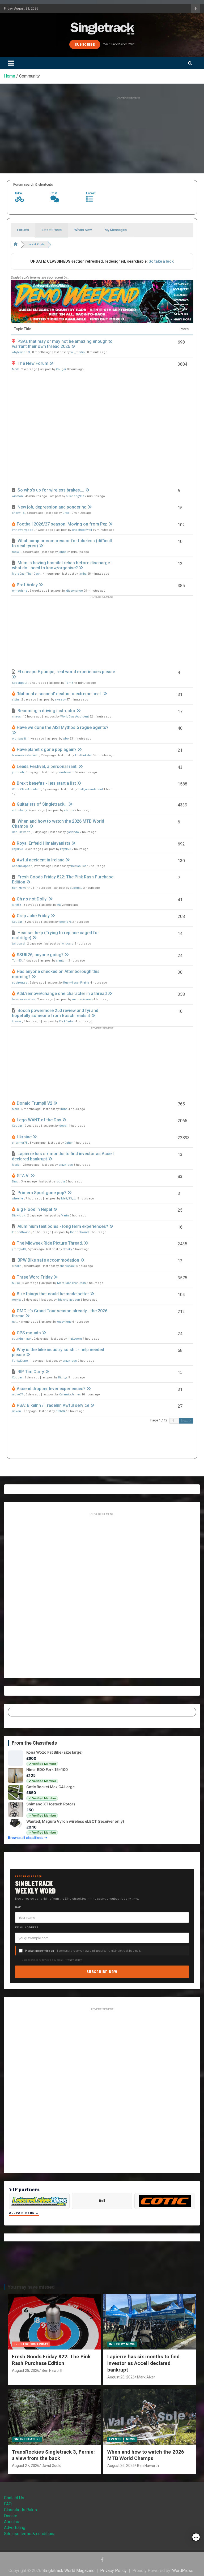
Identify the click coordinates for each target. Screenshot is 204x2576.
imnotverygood (23, 530)
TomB (69, 683)
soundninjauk (22, 1339)
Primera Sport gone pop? (42, 1193)
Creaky (67, 1249)
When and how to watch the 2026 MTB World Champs (146, 2455)
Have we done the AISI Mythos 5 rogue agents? (63, 727)
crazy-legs (66, 1165)
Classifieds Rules (20, 2510)
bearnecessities (23, 999)
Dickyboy (18, 1216)
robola (60, 1182)
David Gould (52, 2466)
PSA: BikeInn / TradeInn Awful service (53, 1405)
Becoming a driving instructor (46, 711)
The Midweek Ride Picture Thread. (50, 1243)
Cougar (61, 369)
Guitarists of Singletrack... (42, 804)
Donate (11, 2516)
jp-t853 (16, 905)
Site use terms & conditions (30, 2534)
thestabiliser (79, 866)
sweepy (60, 700)
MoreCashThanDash (26, 574)
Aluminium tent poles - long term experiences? (63, 1226)
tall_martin (78, 352)
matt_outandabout (90, 789)
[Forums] (16, 244)
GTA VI (23, 1176)
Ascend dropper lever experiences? (51, 1389)
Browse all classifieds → (28, 1838)
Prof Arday (27, 585)
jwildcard (18, 944)
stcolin (17, 1266)
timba (83, 574)
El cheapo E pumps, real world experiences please (66, 672)
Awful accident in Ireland (41, 860)
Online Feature (27, 2439)
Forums (23, 230)
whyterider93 (21, 352)
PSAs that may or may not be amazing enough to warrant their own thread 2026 (62, 344)
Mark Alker (146, 2377)
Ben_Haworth (21, 832)
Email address (27, 1927)
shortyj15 (18, 513)
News (131, 2439)
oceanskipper (22, 866)
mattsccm (75, 1339)
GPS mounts (29, 1333)
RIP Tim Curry (31, 1372)
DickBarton (67, 1021)
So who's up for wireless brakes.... (51, 490)
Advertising (15, 2528)
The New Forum (33, 363)
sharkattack (67, 1266)
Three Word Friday (35, 1277)
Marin (65, 1216)
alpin (15, 700)
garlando (73, 832)
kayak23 (17, 849)
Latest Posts (52, 230)
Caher (69, 1143)
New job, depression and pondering (52, 507)
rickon (16, 1411)
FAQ (8, 2504)
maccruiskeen (82, 999)
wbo (66, 739)
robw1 (16, 552)
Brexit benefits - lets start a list (46, 783)
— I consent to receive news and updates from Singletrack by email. (83, 1951)
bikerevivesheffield (25, 755)
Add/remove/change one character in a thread (62, 994)
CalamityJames (70, 1394)
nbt (14, 1322)
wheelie (18, 1199)
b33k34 (60, 1411)
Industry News (122, 2344)
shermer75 (20, 1143)
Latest (91, 193)
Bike (18, 193)
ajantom (62, 961)
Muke (16, 1283)
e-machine (20, 591)
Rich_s (63, 1377)
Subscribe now (102, 1971)
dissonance (75, 591)
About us (12, 2522)
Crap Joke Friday (33, 916)
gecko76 (65, 922)
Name (19, 1907)
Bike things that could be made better (53, 1294)
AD (59, 905)
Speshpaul (20, 683)
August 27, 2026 (26, 2466)
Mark (15, 369)
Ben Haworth (53, 2370)
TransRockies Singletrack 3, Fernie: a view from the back (53, 2455)
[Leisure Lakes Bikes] (39, 2201)
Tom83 (17, 961)
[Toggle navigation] (11, 63)
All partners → (24, 2213)
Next (185, 1421)
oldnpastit (19, 739)
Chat (54, 193)
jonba (62, 552)
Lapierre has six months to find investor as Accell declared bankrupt (143, 2363)
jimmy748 (19, 1249)
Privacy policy (73, 1960)
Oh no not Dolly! (32, 899)
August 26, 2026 (121, 2466)
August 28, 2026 (26, 2370)
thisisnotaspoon (69, 1300)
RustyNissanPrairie (76, 983)
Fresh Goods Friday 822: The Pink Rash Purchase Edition (51, 2360)
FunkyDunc (20, 1361)
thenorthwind (21, 1232)
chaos (16, 717)
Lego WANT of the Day (39, 1120)
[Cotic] (165, 2201)
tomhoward (66, 772)
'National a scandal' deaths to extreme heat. (59, 694)
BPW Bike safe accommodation (48, 1260)
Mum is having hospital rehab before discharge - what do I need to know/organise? (62, 565)
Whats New (83, 230)
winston (17, 496)
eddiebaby (19, 810)
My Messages (116, 230)
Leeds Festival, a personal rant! (47, 766)
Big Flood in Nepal (34, 1209)
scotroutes (20, 983)
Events (115, 2439)
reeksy (17, 1300)
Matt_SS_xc (69, 1199)
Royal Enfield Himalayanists (44, 843)
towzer (17, 1021)
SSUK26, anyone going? (40, 955)
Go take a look (161, 261)
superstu (76, 888)
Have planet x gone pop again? (47, 749)
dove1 (63, 1126)
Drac (66, 513)
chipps (69, 810)
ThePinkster (83, 755)
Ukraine (24, 1137)
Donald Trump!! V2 (35, 1103)
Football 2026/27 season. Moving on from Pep (62, 524)
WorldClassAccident (75, 717)
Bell (102, 2201)
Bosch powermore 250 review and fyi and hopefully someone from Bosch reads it (55, 1013)
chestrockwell (82, 530)
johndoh (18, 772)
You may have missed (31, 2287)
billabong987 (75, 496)
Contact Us (14, 2498)
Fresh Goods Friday (31, 2344)
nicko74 (18, 1394)
